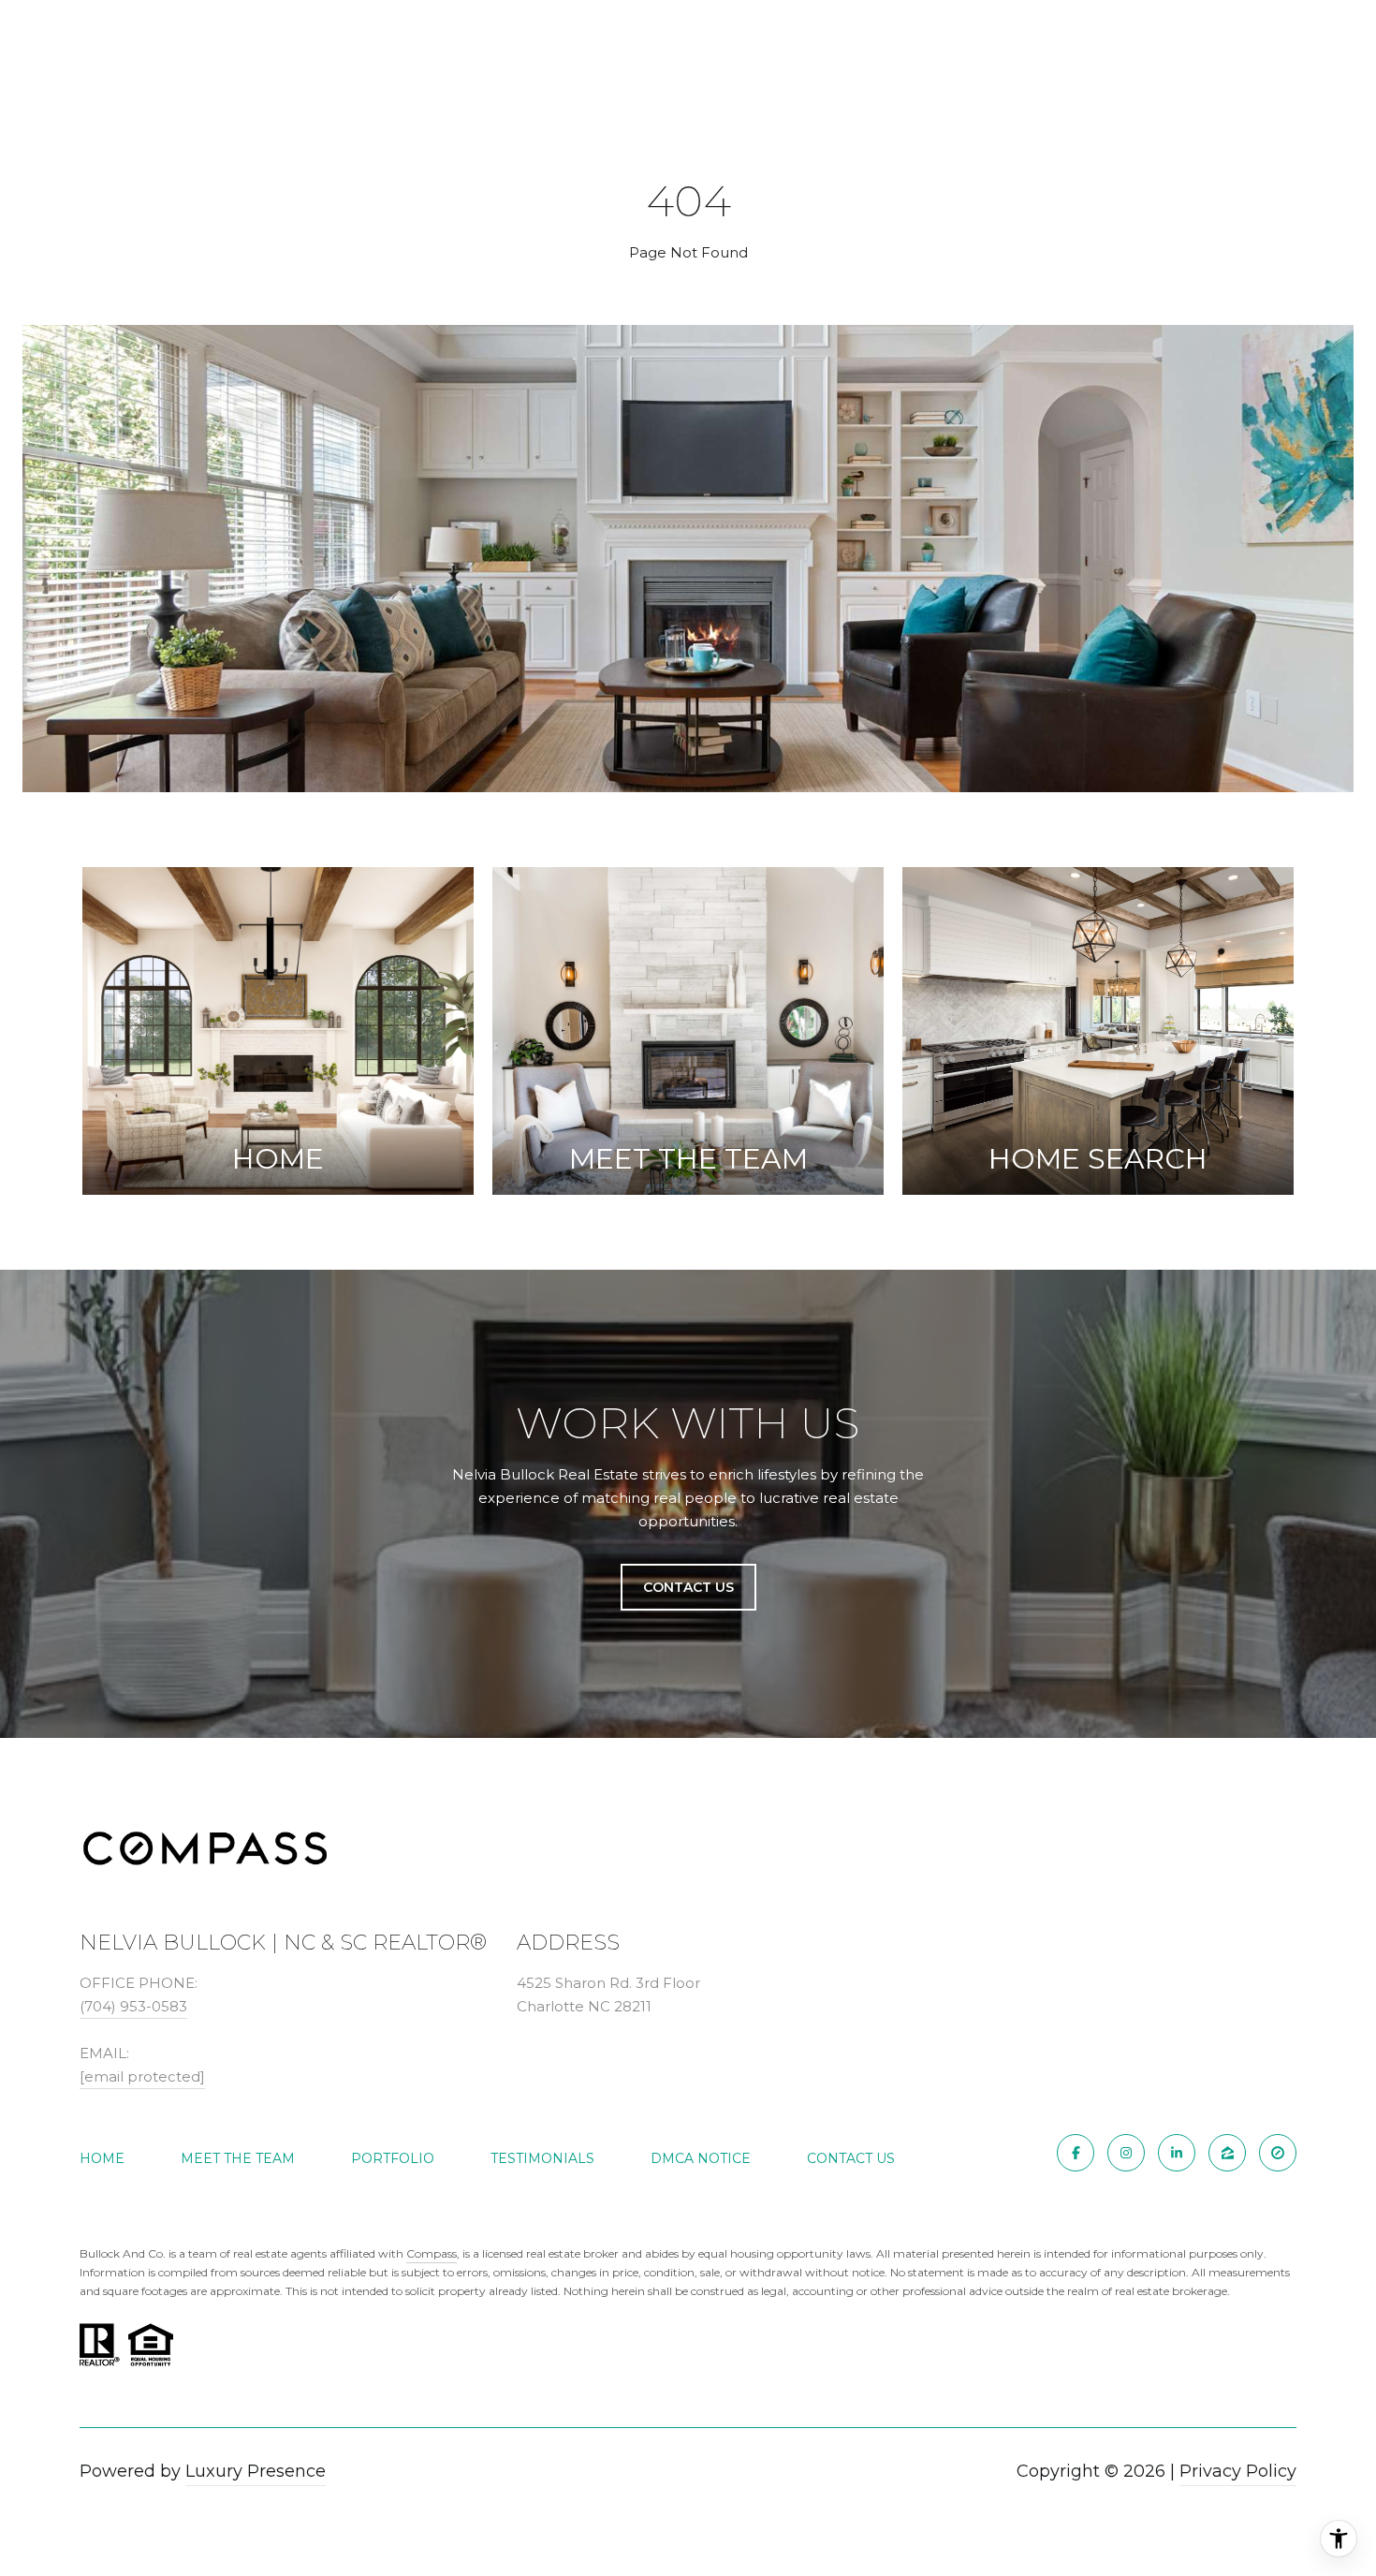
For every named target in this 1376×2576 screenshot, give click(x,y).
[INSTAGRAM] (1126, 2153)
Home (102, 2158)
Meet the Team (238, 2158)
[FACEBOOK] (1076, 2153)
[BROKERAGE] (1278, 2153)
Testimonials (542, 2158)
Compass (432, 2253)
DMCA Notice (701, 2158)
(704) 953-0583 (133, 2006)
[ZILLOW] (1227, 2153)
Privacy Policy (1238, 2471)
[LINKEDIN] (1177, 2153)
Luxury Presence (256, 2471)
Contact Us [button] (688, 1587)
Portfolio (393, 2158)
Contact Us (851, 2158)
